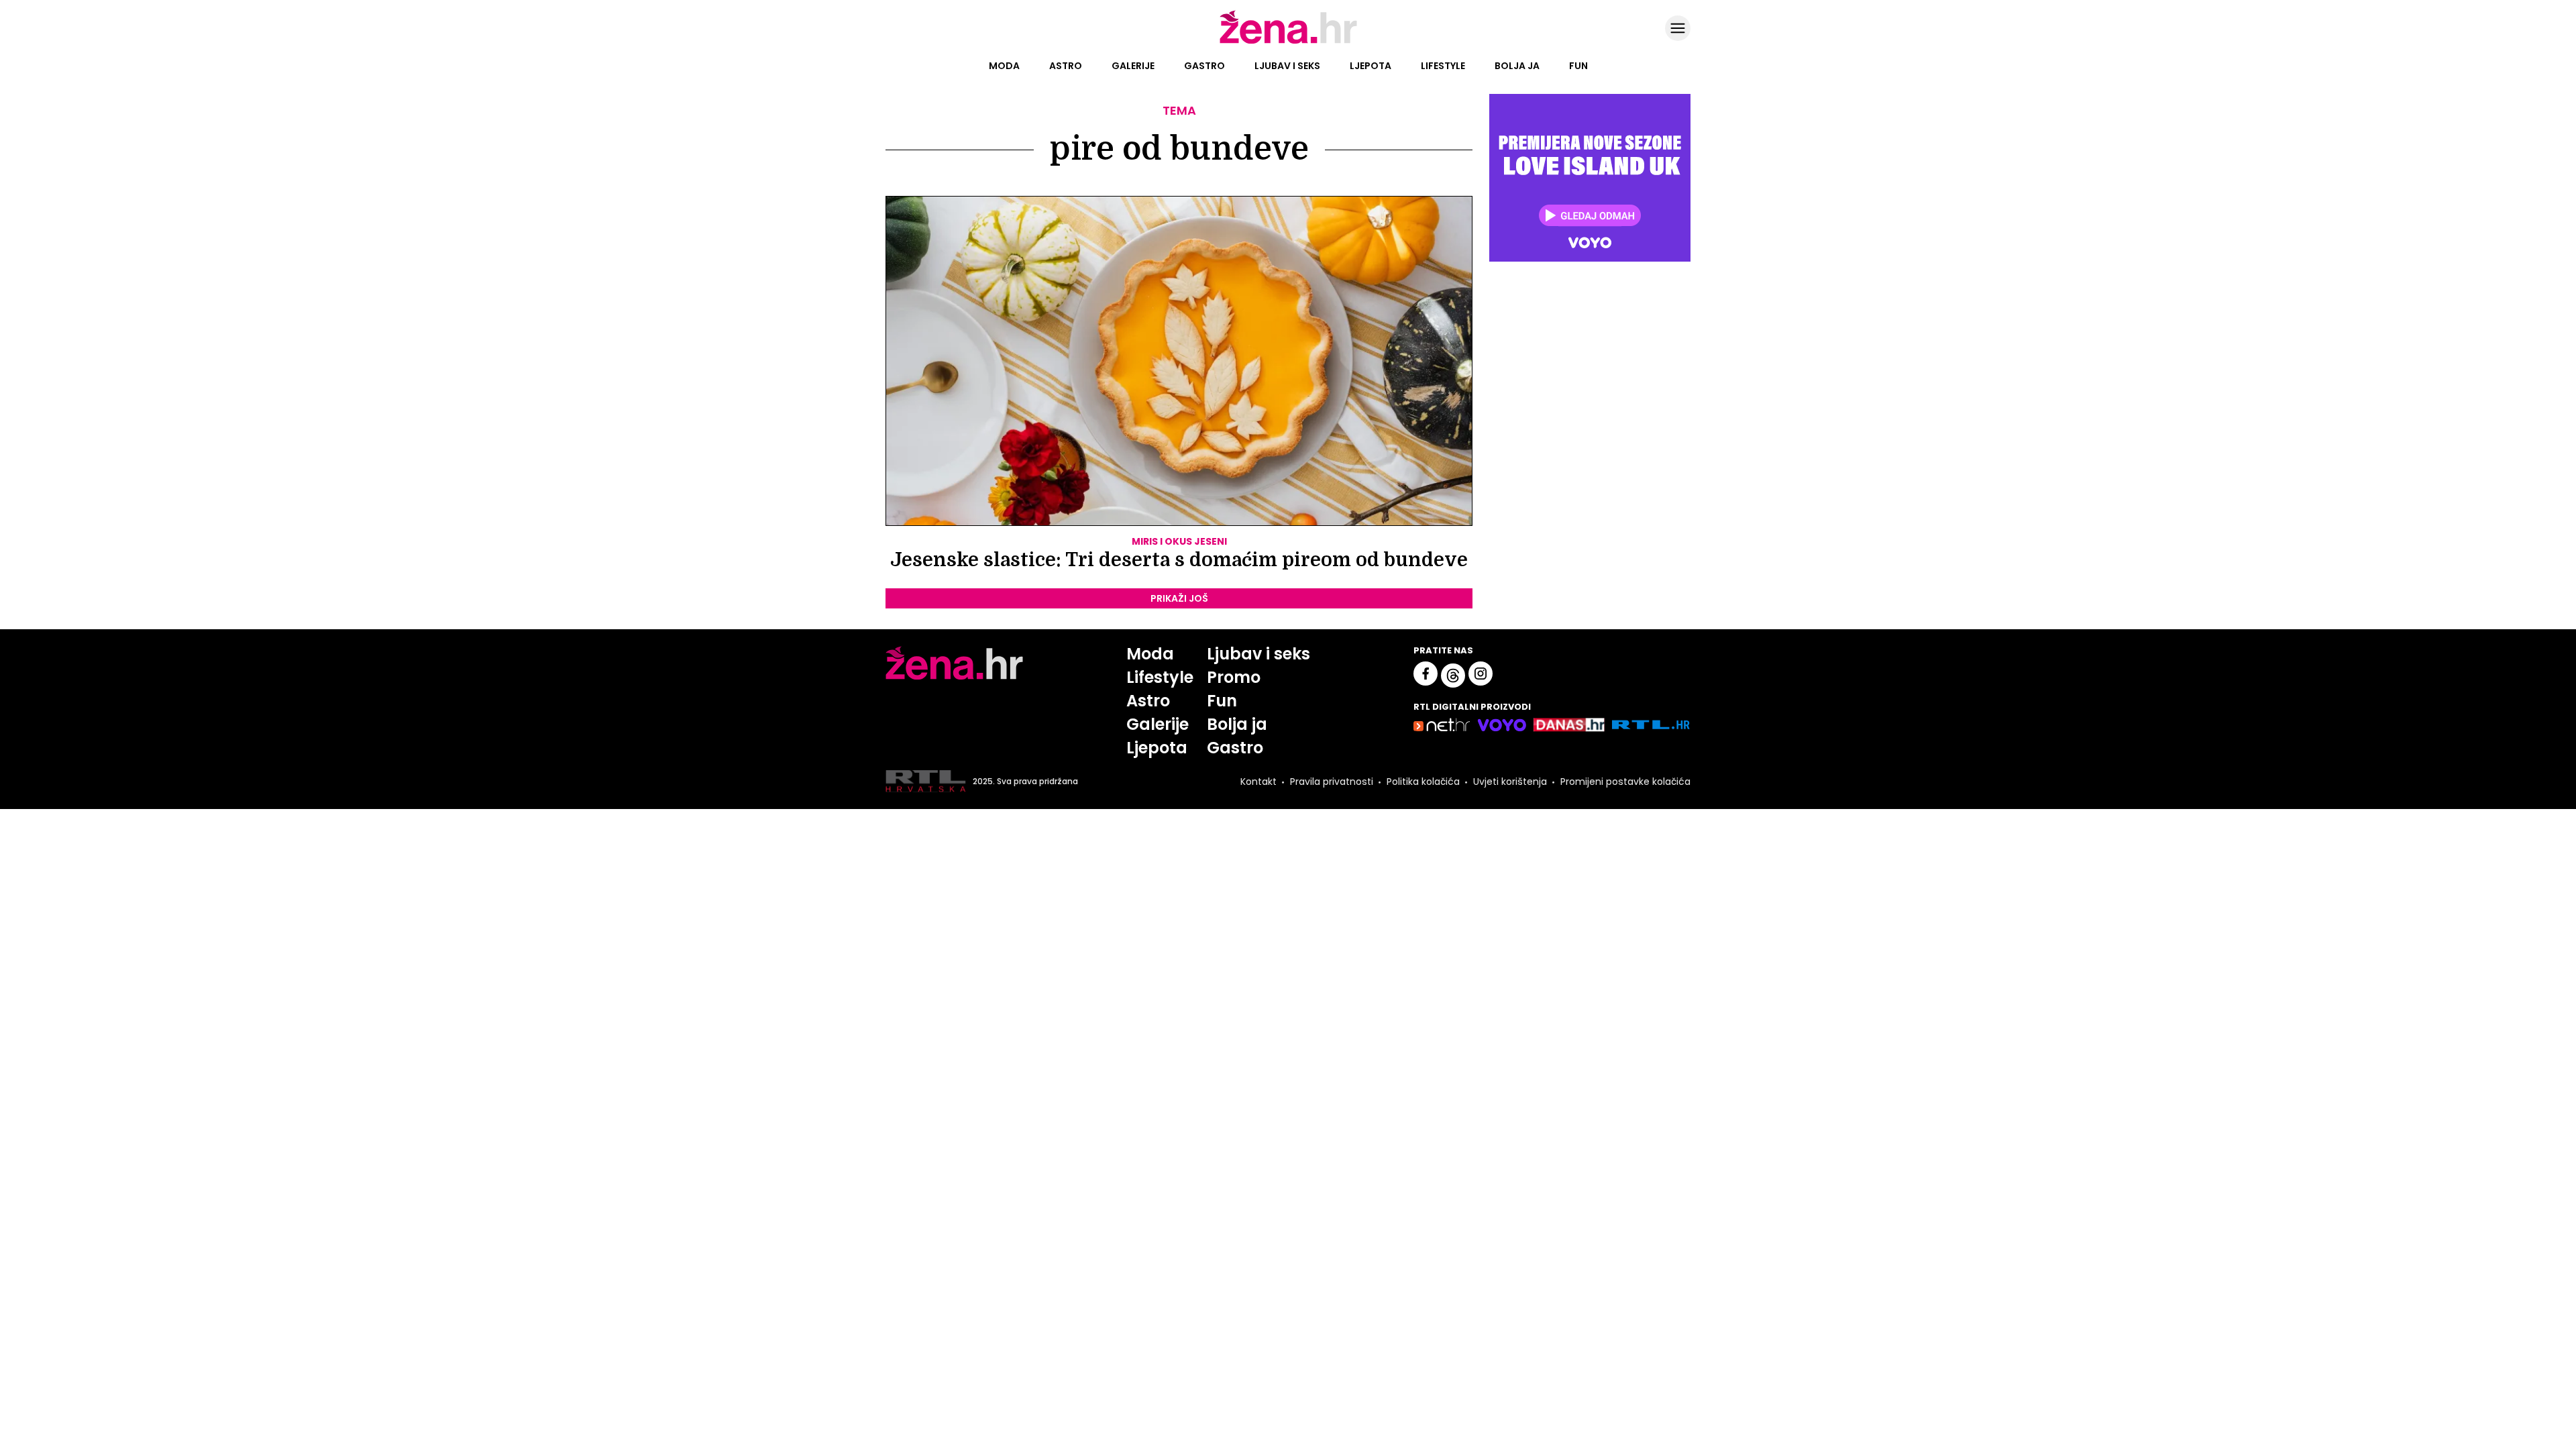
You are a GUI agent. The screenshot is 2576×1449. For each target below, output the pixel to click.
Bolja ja (1517, 66)
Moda (1004, 66)
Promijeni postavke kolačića (1625, 782)
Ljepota (1371, 66)
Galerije (1133, 66)
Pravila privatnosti (1332, 782)
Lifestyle (1443, 66)
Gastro (1204, 66)
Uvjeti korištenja (1510, 782)
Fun (1578, 66)
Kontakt (1258, 782)
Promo (1234, 677)
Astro (1066, 66)
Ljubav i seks (1287, 66)
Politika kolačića (1423, 782)
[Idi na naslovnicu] (1288, 42)
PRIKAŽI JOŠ (1179, 598)
